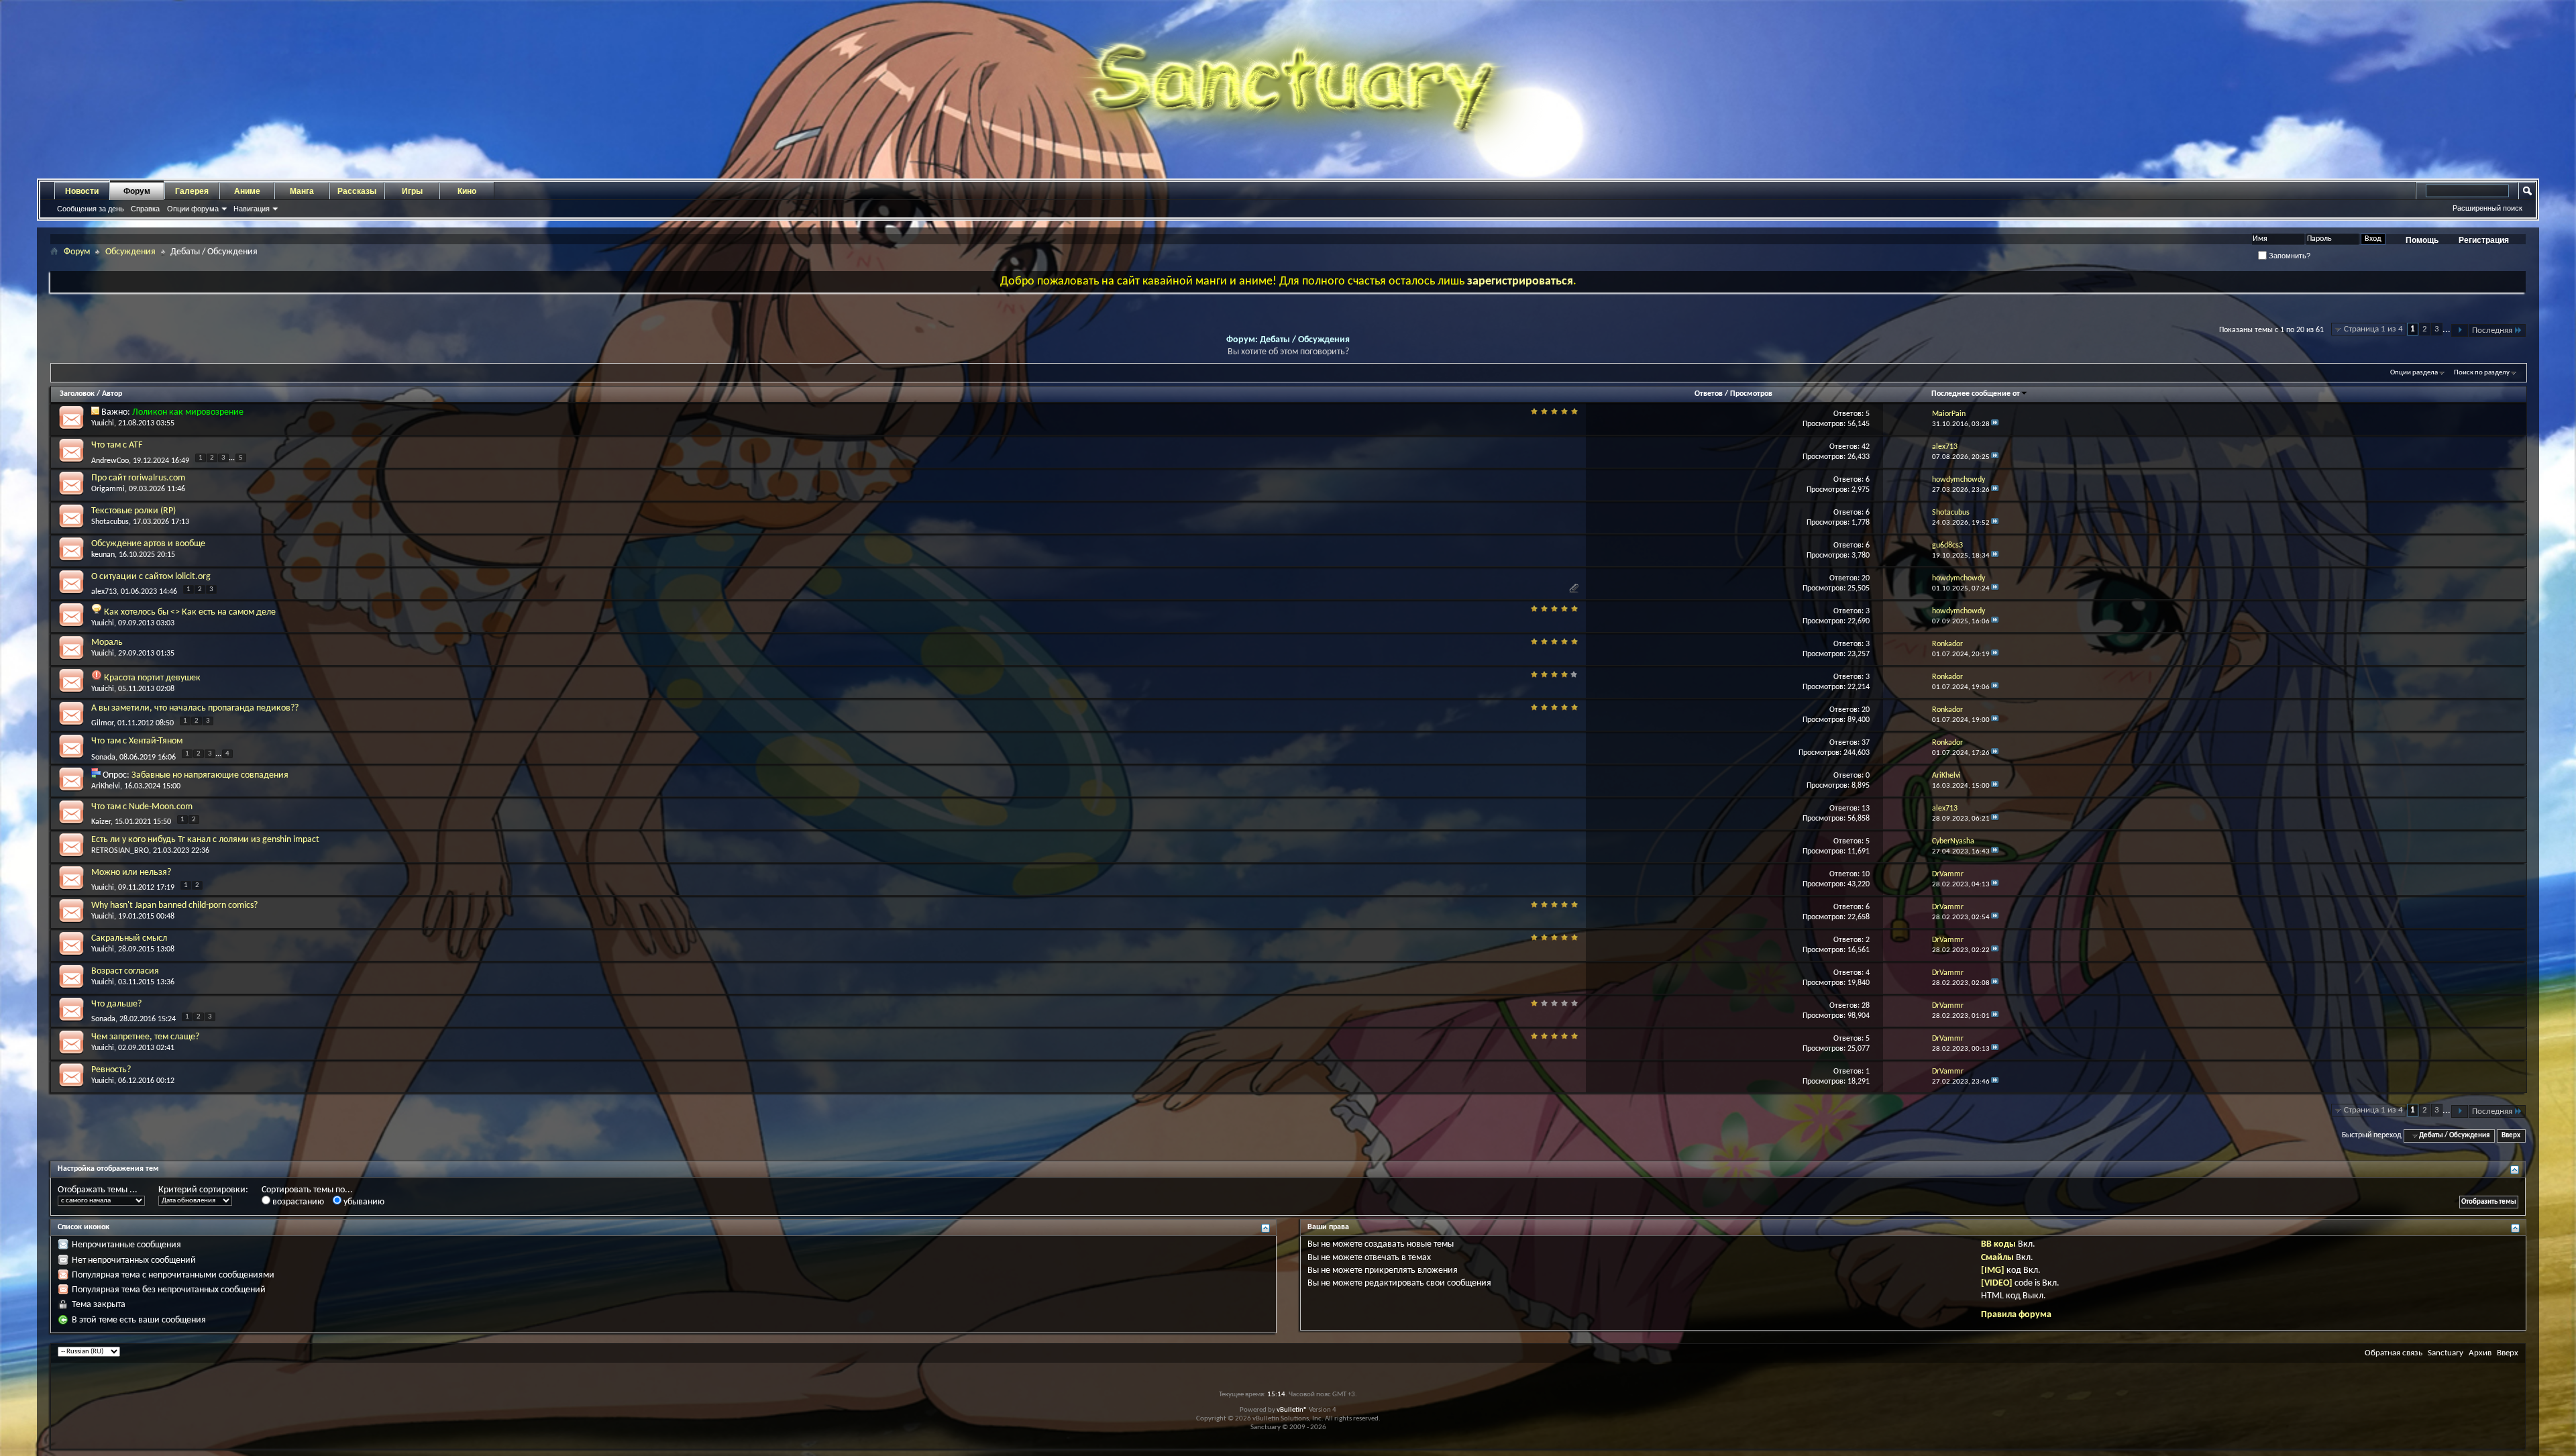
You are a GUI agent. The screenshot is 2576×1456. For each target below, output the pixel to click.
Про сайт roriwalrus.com (138, 478)
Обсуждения (130, 252)
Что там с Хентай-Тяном (137, 741)
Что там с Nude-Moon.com (142, 807)
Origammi (108, 489)
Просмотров (1751, 394)
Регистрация (2484, 240)
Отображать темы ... (98, 1190)
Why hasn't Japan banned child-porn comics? (174, 905)
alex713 (104, 592)
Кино (467, 191)
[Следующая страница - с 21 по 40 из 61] (2460, 330)
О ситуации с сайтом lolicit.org (151, 577)
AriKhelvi (106, 786)
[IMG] (1993, 1270)
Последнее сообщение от (1976, 394)
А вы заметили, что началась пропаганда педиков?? (195, 708)
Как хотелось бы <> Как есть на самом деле (190, 612)
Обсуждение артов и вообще (148, 544)
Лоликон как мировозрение (188, 412)
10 (1866, 874)
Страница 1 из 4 (2373, 329)
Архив (2480, 1353)
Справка (145, 209)
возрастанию (297, 1202)
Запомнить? (2289, 256)
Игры (412, 191)
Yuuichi (103, 423)
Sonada (103, 757)
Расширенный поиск (2487, 208)
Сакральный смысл (129, 938)
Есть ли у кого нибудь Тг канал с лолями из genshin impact (205, 840)
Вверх (2511, 1136)
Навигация (252, 209)
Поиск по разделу (2482, 373)
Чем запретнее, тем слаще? (145, 1037)
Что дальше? (116, 1004)
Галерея (192, 191)
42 (1866, 447)
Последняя (2492, 330)
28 (1866, 1006)
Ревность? (111, 1070)
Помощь (2422, 240)
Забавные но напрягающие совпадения (210, 775)
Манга (302, 191)
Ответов (1709, 394)
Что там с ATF (117, 445)
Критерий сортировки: (203, 1190)
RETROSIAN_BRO (120, 851)
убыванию (363, 1202)
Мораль (107, 642)
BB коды (1998, 1244)
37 (1866, 743)
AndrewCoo (110, 461)
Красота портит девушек (152, 678)
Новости (82, 191)
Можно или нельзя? (131, 873)
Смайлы (1997, 1258)
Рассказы (357, 191)
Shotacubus (110, 522)
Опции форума (193, 209)
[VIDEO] (1997, 1283)
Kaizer (101, 822)
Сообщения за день (91, 209)
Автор (112, 394)
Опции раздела (2414, 373)
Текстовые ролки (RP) (133, 511)
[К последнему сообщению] (1995, 424)
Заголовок (77, 394)
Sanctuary (2446, 1353)
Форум (137, 191)
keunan (103, 555)
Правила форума (2016, 1315)
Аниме (247, 191)
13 (1866, 809)
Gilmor (102, 723)
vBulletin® (1292, 1410)
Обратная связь (2394, 1353)
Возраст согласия (125, 971)
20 (1866, 578)
